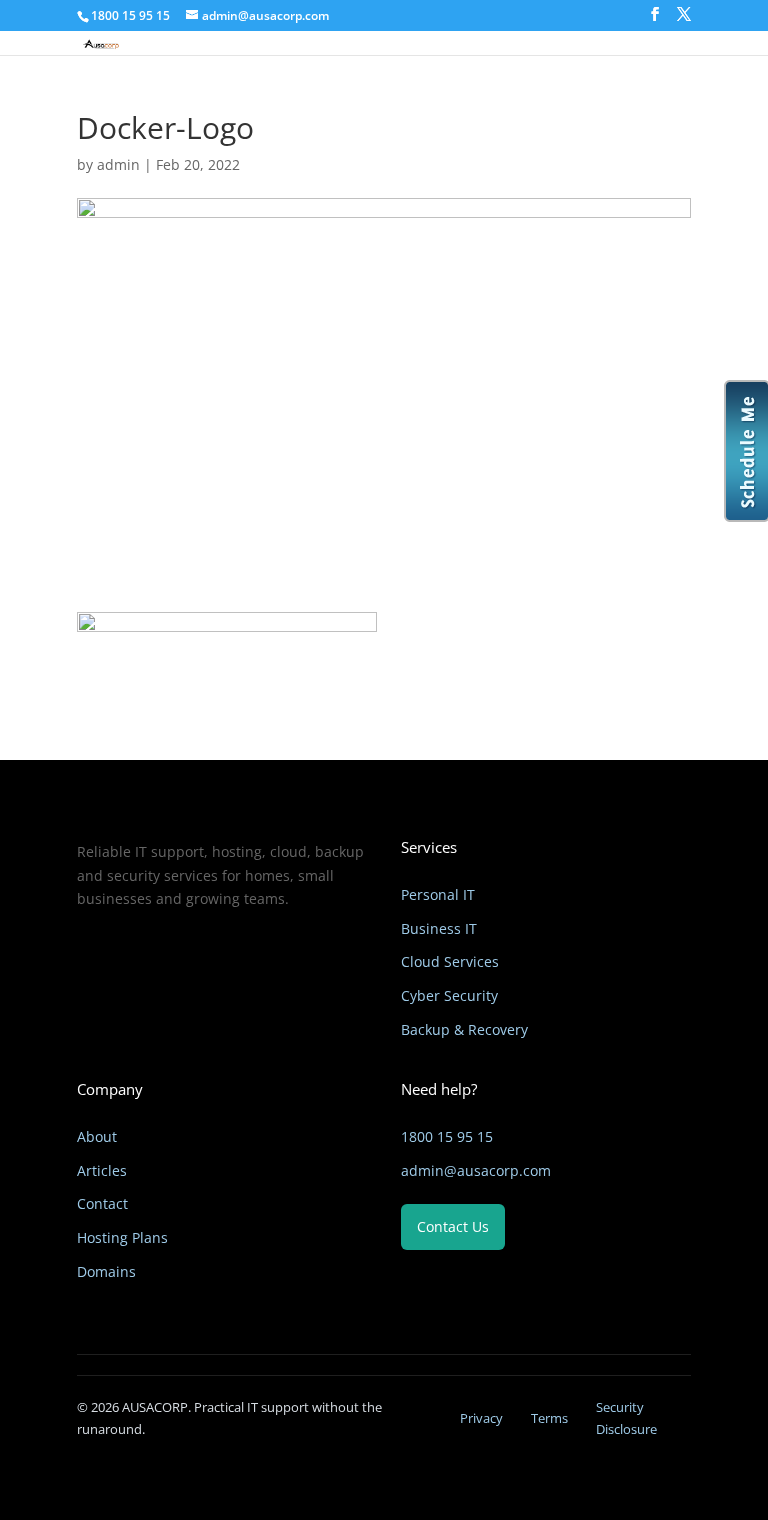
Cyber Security (449, 995)
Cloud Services (450, 961)
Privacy (481, 1418)
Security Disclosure (626, 1418)
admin (118, 164)
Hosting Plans (122, 1237)
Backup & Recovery (464, 1029)
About (97, 1136)
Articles (102, 1170)
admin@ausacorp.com (476, 1170)
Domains (106, 1271)
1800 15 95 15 (447, 1136)
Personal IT (438, 894)
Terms (549, 1418)
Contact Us (453, 1226)
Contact (102, 1203)
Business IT (439, 928)
